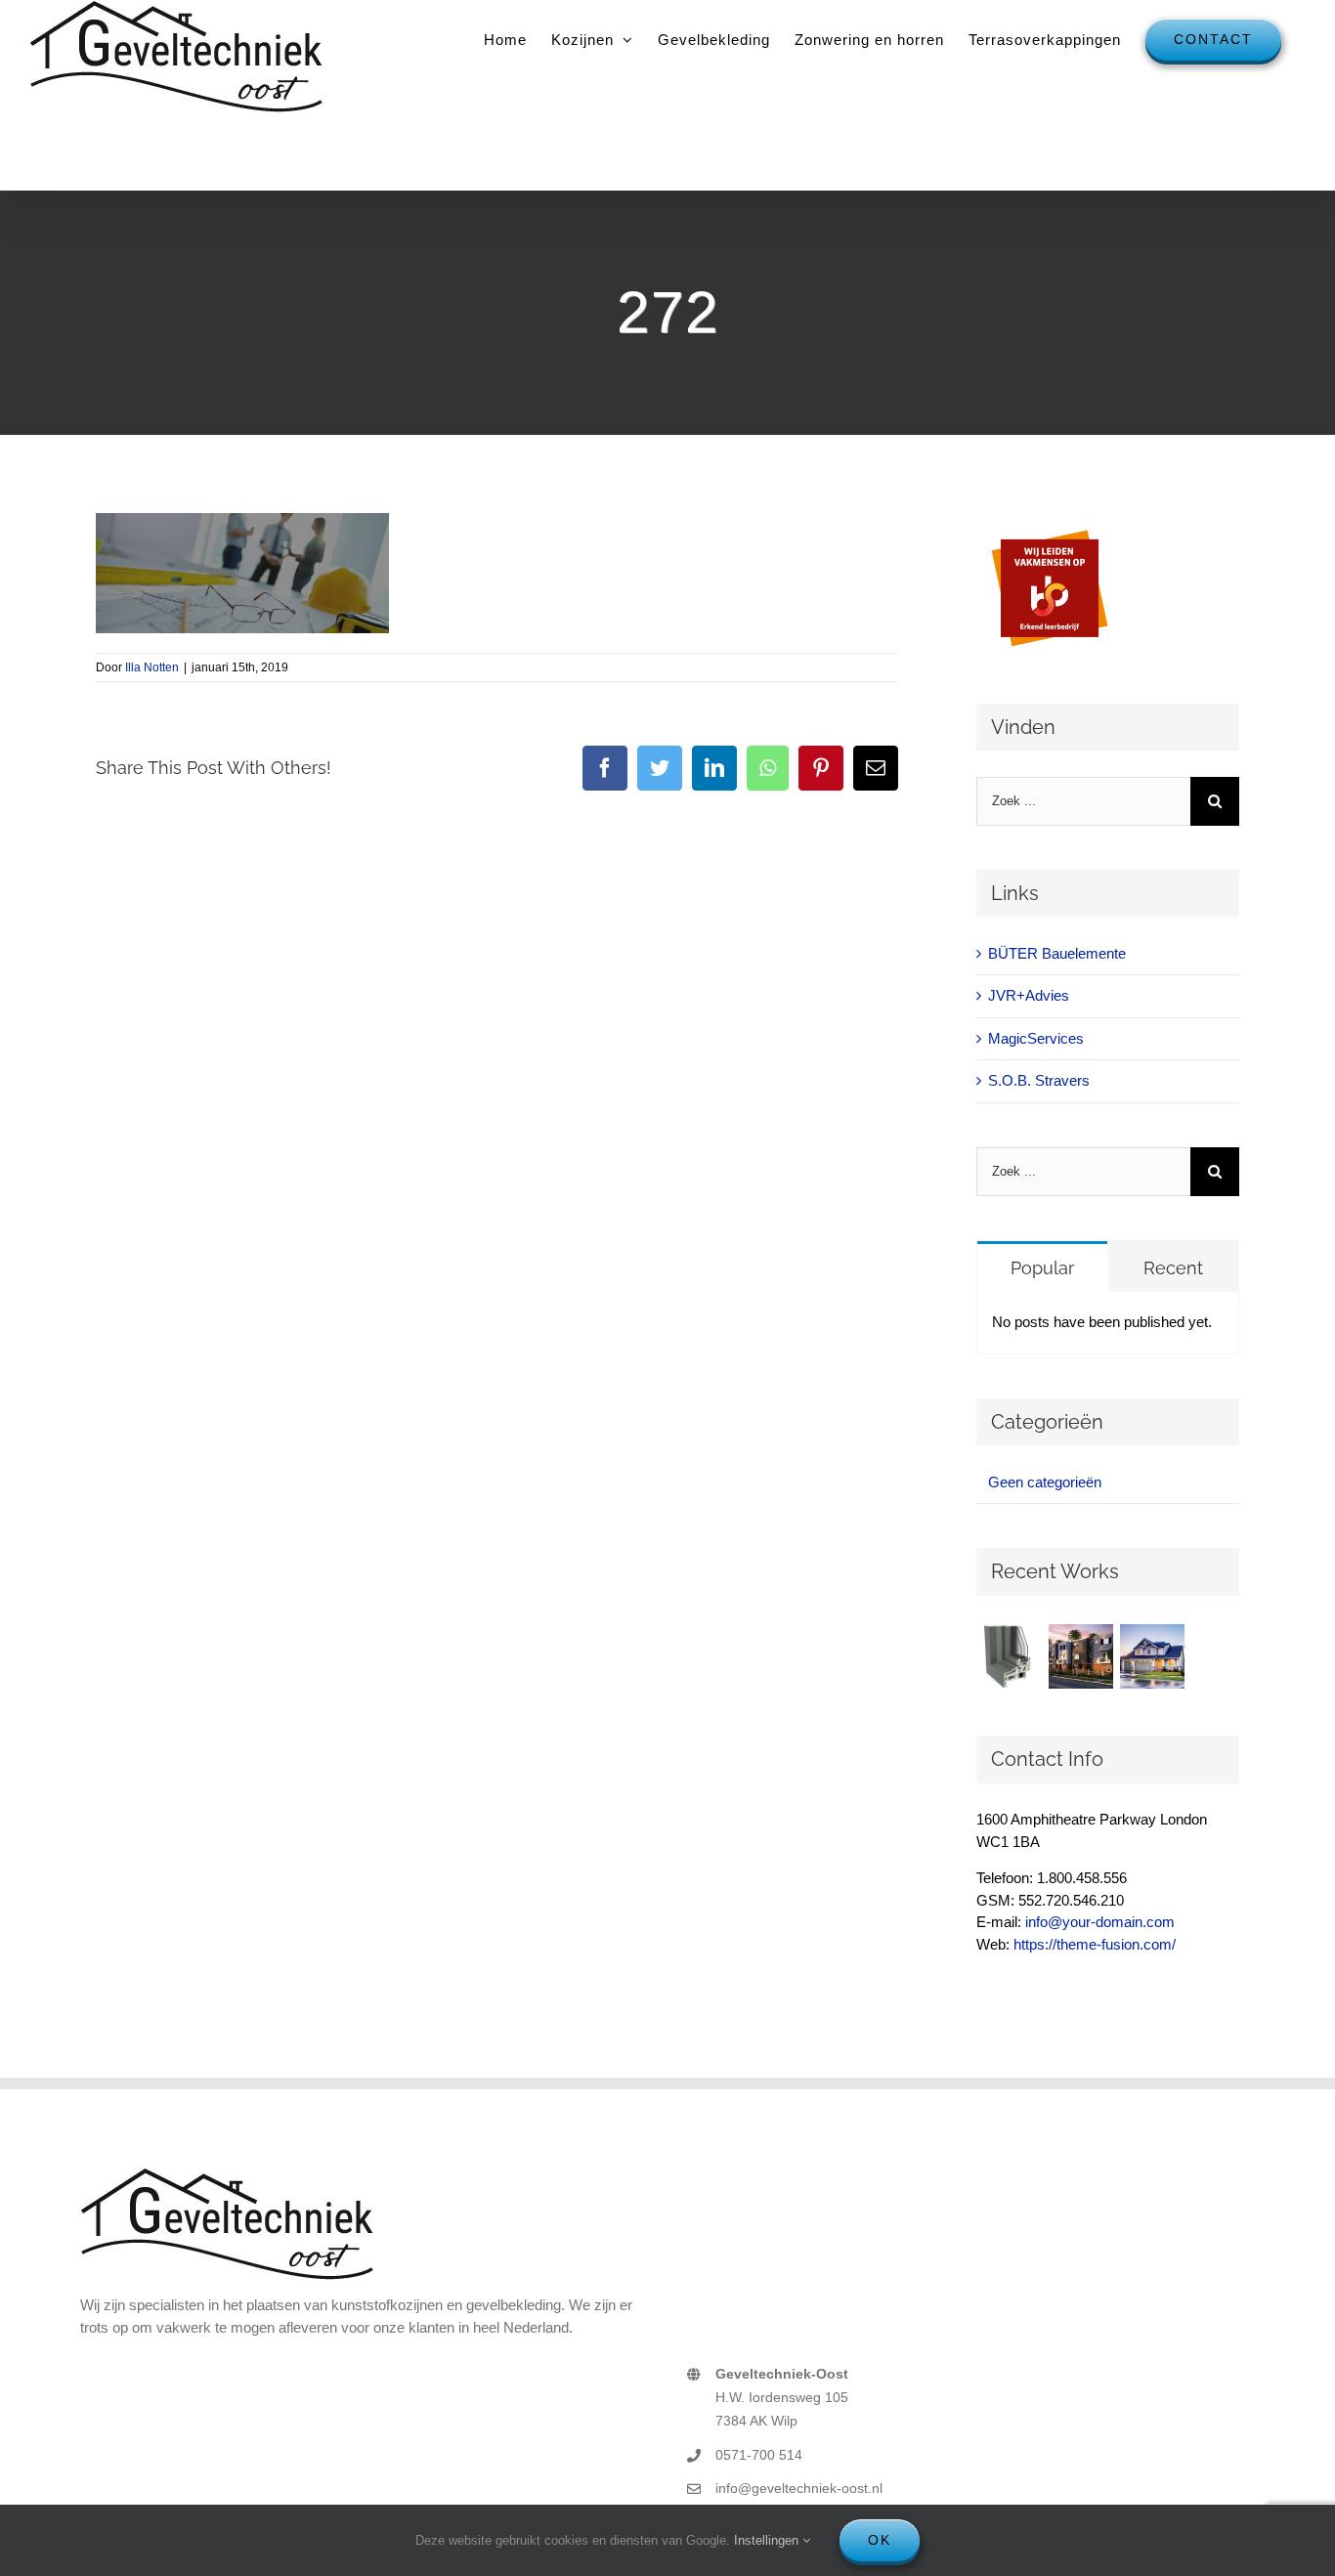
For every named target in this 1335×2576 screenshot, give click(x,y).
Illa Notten (152, 667)
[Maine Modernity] (1010, 1656)
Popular (1042, 1268)
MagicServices (1036, 1038)
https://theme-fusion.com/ (1095, 1944)
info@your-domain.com (1100, 1922)
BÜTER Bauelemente (1057, 953)
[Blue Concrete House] (1153, 1656)
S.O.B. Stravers (1039, 1080)
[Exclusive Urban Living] (1081, 1656)
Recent (1173, 1268)
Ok (880, 2540)
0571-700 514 (759, 2455)
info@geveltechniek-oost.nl (799, 2488)
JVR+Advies (1029, 995)
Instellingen (768, 2540)
